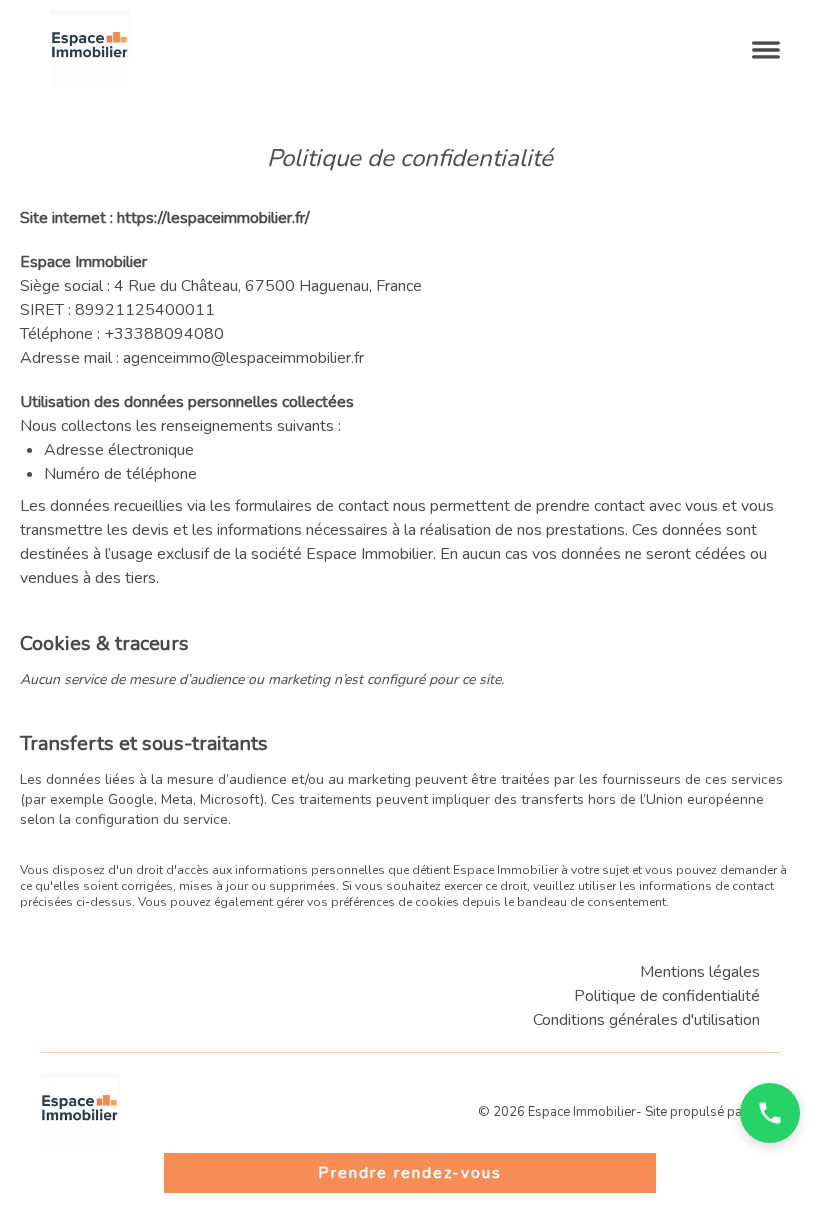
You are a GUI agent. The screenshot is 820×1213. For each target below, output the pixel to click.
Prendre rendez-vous (410, 1173)
